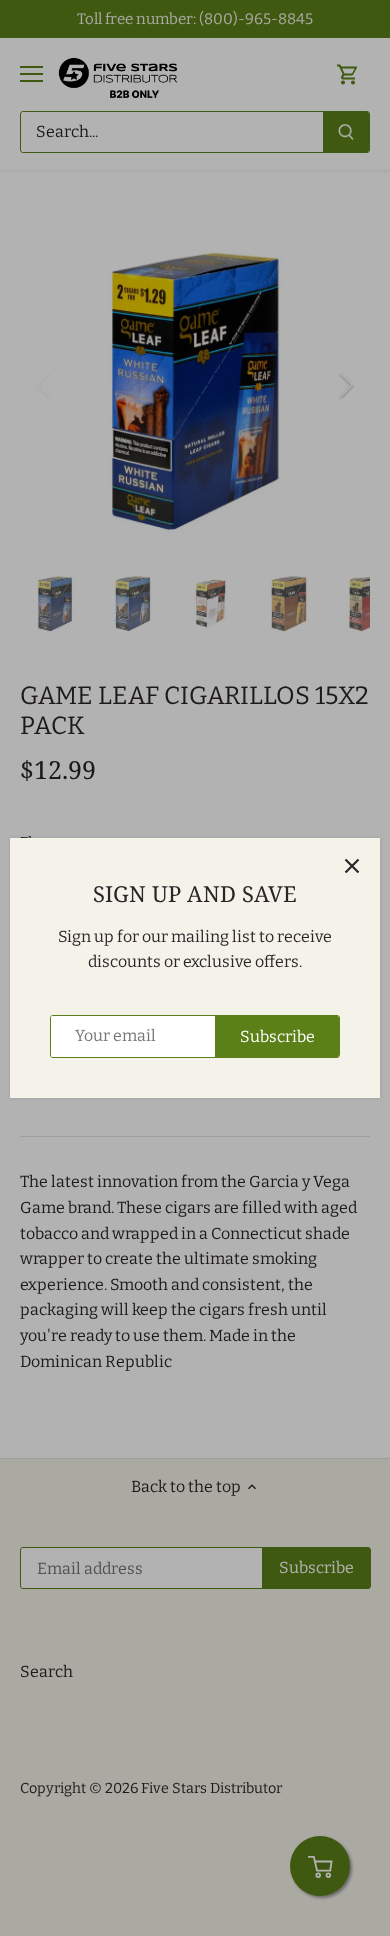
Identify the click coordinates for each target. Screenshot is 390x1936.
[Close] (352, 866)
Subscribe (277, 1036)
